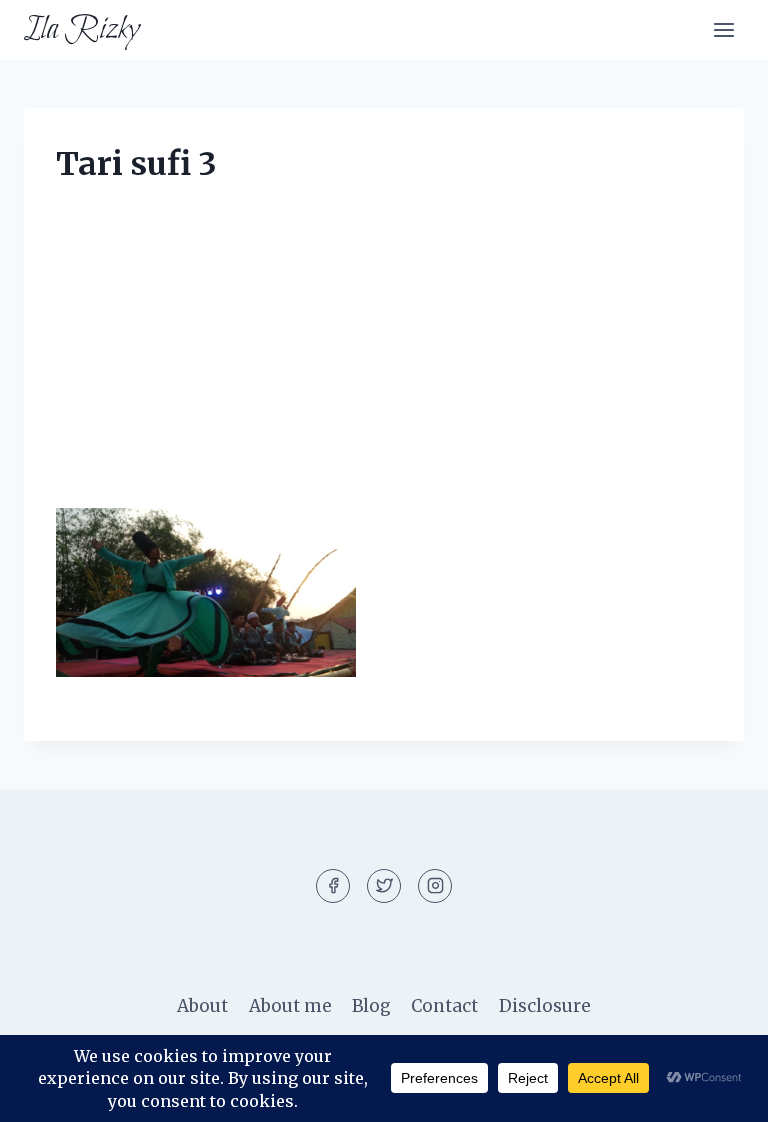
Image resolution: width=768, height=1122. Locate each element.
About (202, 1006)
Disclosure (545, 1006)
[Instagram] (435, 886)
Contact (444, 1006)
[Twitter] (384, 886)
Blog (371, 1006)
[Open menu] (723, 29)
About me (290, 1006)
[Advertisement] (384, 360)
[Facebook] (333, 886)
